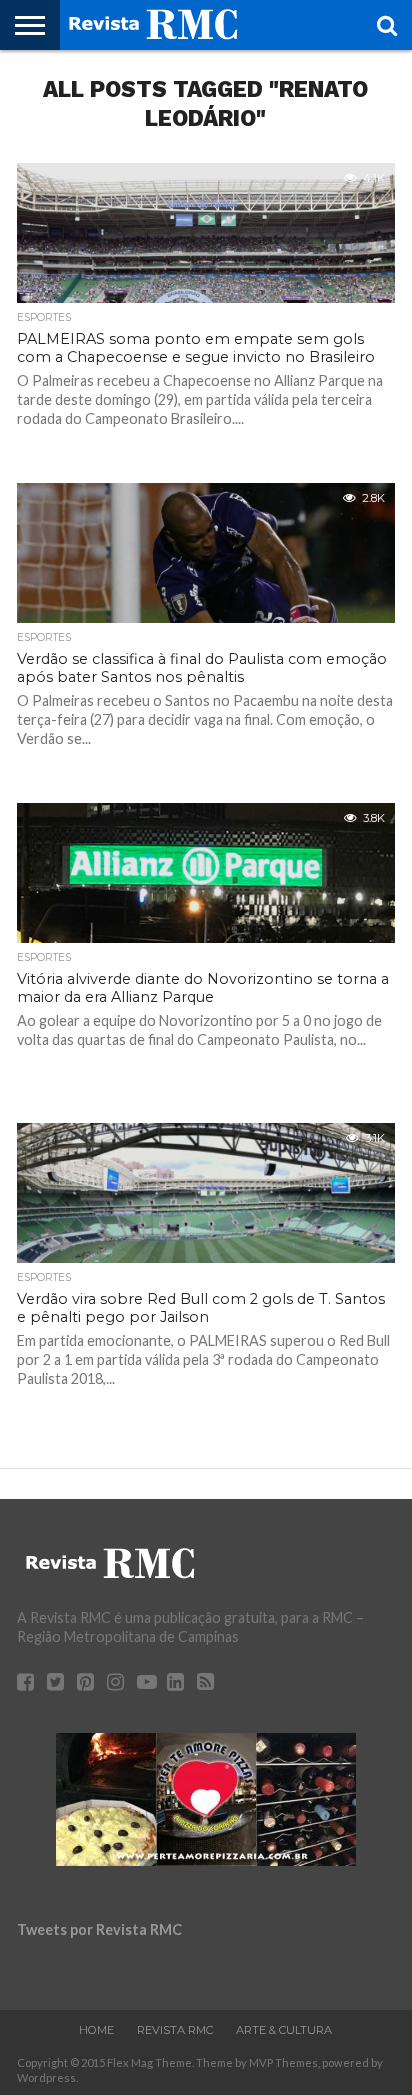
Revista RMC (175, 2030)
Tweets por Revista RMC (99, 1929)
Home (96, 2030)
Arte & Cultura (284, 2030)
